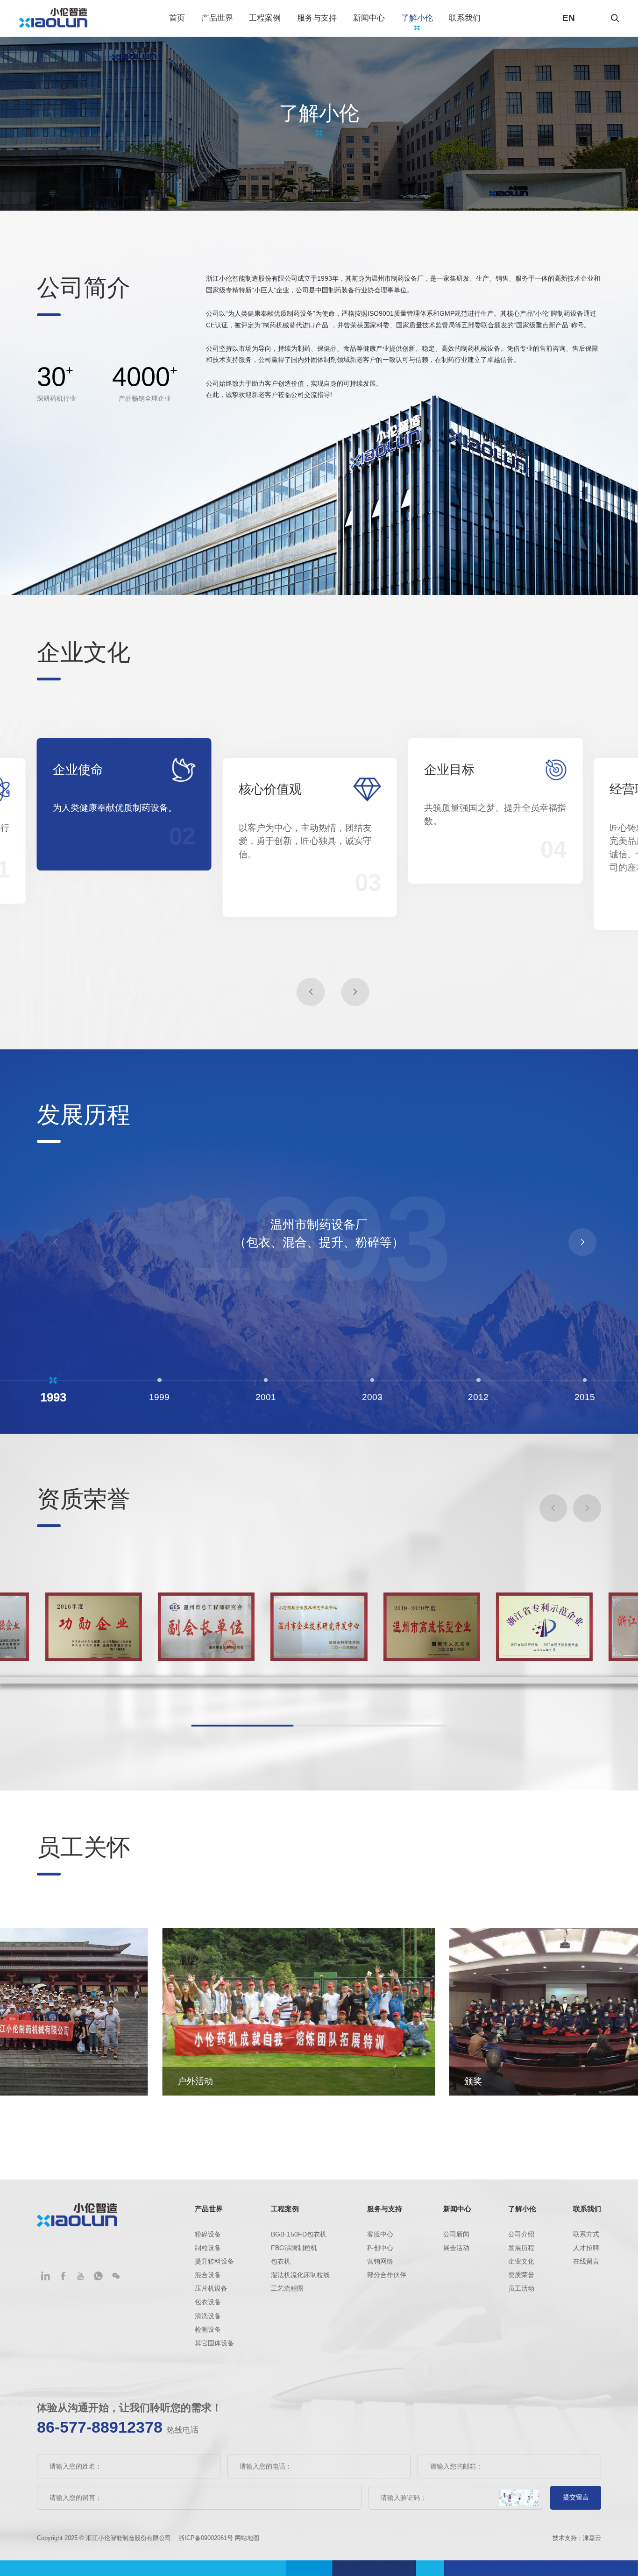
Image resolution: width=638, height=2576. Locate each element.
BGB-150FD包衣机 (299, 2234)
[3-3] (319, 1627)
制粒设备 (208, 2248)
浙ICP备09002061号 (207, 2538)
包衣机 (281, 2261)
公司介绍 (521, 2234)
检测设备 (208, 2330)
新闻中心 (369, 18)
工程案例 (265, 18)
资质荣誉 (521, 2275)
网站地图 (247, 2538)
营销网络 (380, 2261)
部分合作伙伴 (387, 2275)
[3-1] (544, 1627)
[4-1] (206, 1627)
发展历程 (521, 2248)
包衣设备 (208, 2302)
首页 (177, 18)
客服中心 (380, 2234)
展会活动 (456, 2248)
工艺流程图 (287, 2289)
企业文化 (521, 2261)
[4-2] (93, 1627)
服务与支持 (317, 18)
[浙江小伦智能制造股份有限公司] (53, 18)
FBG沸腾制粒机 (294, 2248)
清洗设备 (208, 2316)
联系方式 (586, 2234)
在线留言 (586, 2261)
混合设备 (208, 2275)
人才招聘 (586, 2248)
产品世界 (217, 18)
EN (569, 18)
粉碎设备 (208, 2234)
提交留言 (576, 2497)
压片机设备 (211, 2289)
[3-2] (432, 1627)
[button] (311, 992)
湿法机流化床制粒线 (300, 2275)
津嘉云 (592, 2538)
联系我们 (465, 18)
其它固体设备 (214, 2343)
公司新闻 (456, 2234)
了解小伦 (417, 18)
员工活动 (521, 2289)
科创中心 (380, 2248)
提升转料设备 (214, 2261)
